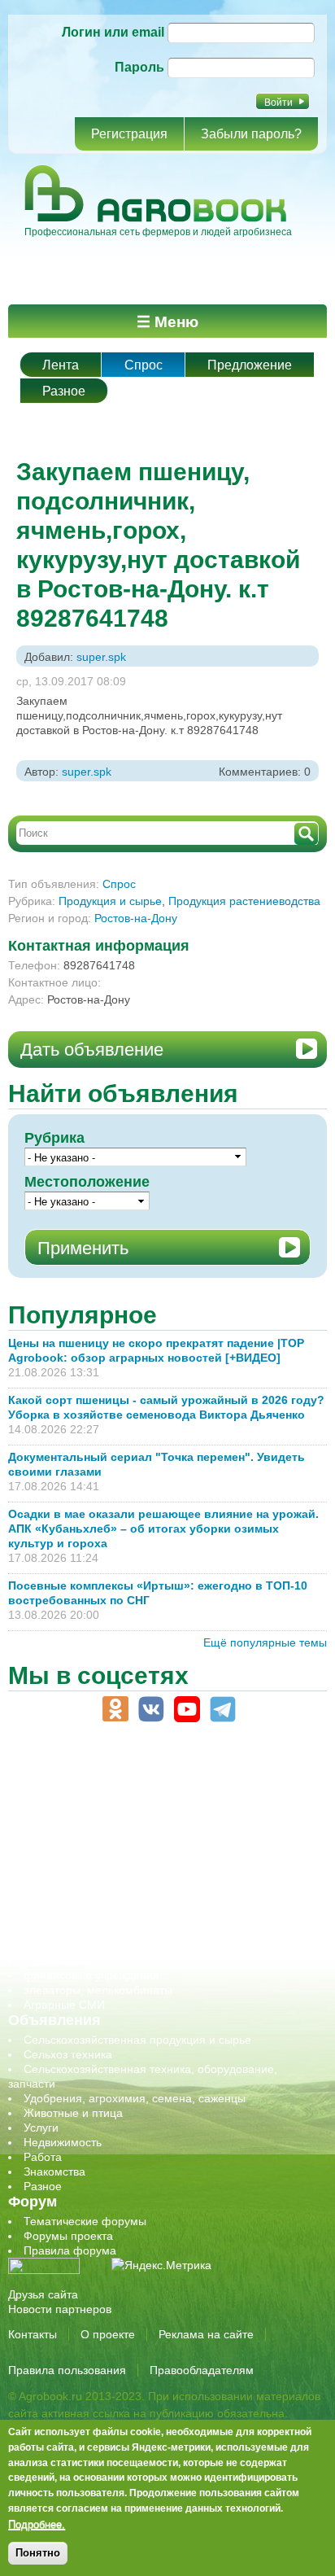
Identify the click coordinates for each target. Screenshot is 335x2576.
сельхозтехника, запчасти (92, 1902)
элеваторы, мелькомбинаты (98, 1990)
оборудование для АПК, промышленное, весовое (156, 1858)
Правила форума (70, 2250)
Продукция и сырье (110, 901)
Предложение (250, 365)
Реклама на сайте (206, 2334)
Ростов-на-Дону (136, 918)
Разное (64, 391)
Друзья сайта (43, 2294)
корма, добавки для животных (103, 1843)
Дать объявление (92, 1050)
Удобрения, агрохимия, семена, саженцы (135, 2098)
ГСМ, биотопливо (70, 1829)
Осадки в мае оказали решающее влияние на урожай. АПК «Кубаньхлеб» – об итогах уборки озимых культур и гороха (163, 1529)
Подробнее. (37, 2524)
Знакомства (54, 2171)
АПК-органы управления (89, 1800)
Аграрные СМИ (64, 2005)
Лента (61, 365)
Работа (43, 2157)
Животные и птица (73, 2113)
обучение (49, 1873)
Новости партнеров (60, 2309)
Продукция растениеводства (244, 901)
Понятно (38, 2553)
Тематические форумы (85, 2221)
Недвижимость (63, 2142)
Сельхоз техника (68, 2054)
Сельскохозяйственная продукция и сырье (137, 2040)
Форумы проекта (68, 2236)
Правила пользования (67, 2370)
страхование (57, 1946)
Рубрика (54, 1138)
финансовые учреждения (91, 1975)
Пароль (139, 67)
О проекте (108, 2334)
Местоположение (87, 1182)
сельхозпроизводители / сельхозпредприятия (145, 1887)
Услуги (41, 2128)
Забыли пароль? (251, 134)
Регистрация (129, 134)
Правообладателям (202, 2370)
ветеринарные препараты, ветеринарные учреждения (169, 1814)
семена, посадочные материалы (111, 1917)
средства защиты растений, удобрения (128, 1931)
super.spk (101, 657)
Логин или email (113, 32)
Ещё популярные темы (265, 1642)
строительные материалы (93, 1961)
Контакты (33, 2334)
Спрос (144, 365)
